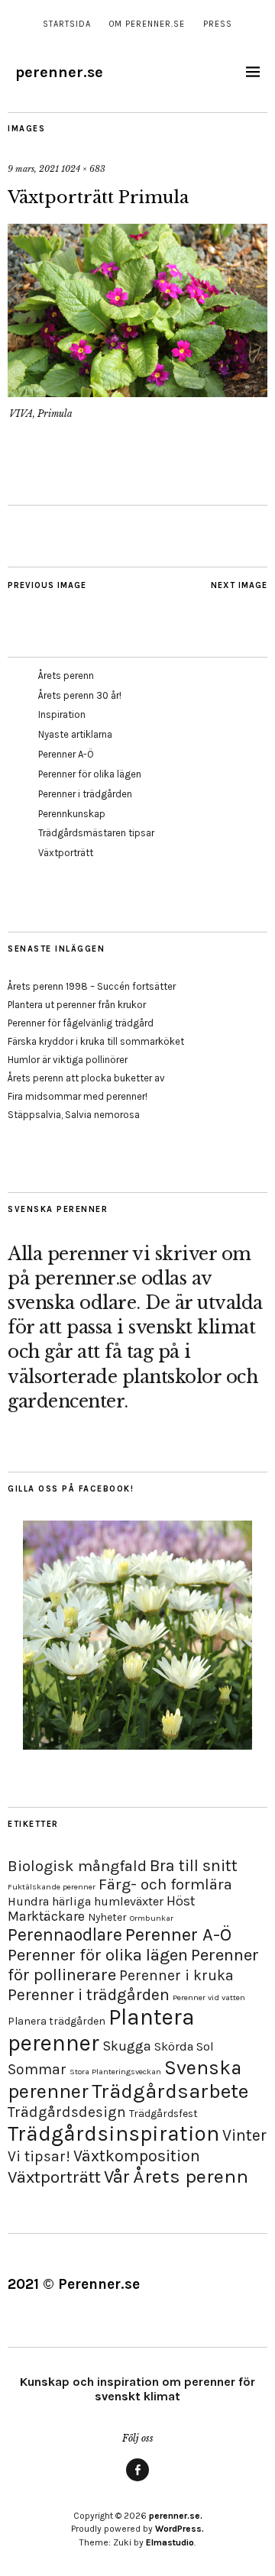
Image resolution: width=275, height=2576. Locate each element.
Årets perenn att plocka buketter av (86, 1078)
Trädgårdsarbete (170, 2091)
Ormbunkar (152, 1918)
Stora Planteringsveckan (115, 2072)
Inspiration (62, 714)
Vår (117, 2177)
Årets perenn (66, 676)
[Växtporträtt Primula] (137, 393)
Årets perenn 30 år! (80, 695)
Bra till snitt (194, 1865)
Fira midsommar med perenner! (78, 1096)
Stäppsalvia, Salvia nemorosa (74, 1115)
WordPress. (180, 2529)
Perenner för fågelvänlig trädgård (81, 1023)
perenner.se (59, 72)
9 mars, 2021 (33, 169)
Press (218, 24)
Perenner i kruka (176, 1975)
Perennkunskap (72, 814)
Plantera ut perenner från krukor (77, 1005)
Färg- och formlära (165, 1884)
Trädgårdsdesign (67, 2112)
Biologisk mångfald (77, 1866)
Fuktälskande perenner (52, 1887)
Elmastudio (170, 2542)
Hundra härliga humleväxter (86, 1901)
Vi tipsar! (39, 2156)
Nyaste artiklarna (75, 734)
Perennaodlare (65, 1935)
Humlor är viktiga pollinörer (68, 1060)
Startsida (67, 24)
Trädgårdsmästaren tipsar (96, 833)
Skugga (127, 2046)
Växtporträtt (66, 853)
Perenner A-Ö (66, 754)
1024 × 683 (83, 169)
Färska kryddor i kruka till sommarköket (96, 1041)
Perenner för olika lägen (90, 774)
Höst (181, 1901)
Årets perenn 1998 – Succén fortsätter (92, 986)
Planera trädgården (57, 2021)
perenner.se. (176, 2516)
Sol (205, 2046)
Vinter (244, 2135)
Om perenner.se (147, 24)
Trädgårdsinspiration (113, 2133)
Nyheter (107, 1917)
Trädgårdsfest (163, 2114)
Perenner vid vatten (209, 1997)
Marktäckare (46, 1916)
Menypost (137, 2481)
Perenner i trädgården (85, 794)
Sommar (37, 2069)
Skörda (174, 2046)
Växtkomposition (137, 2156)
